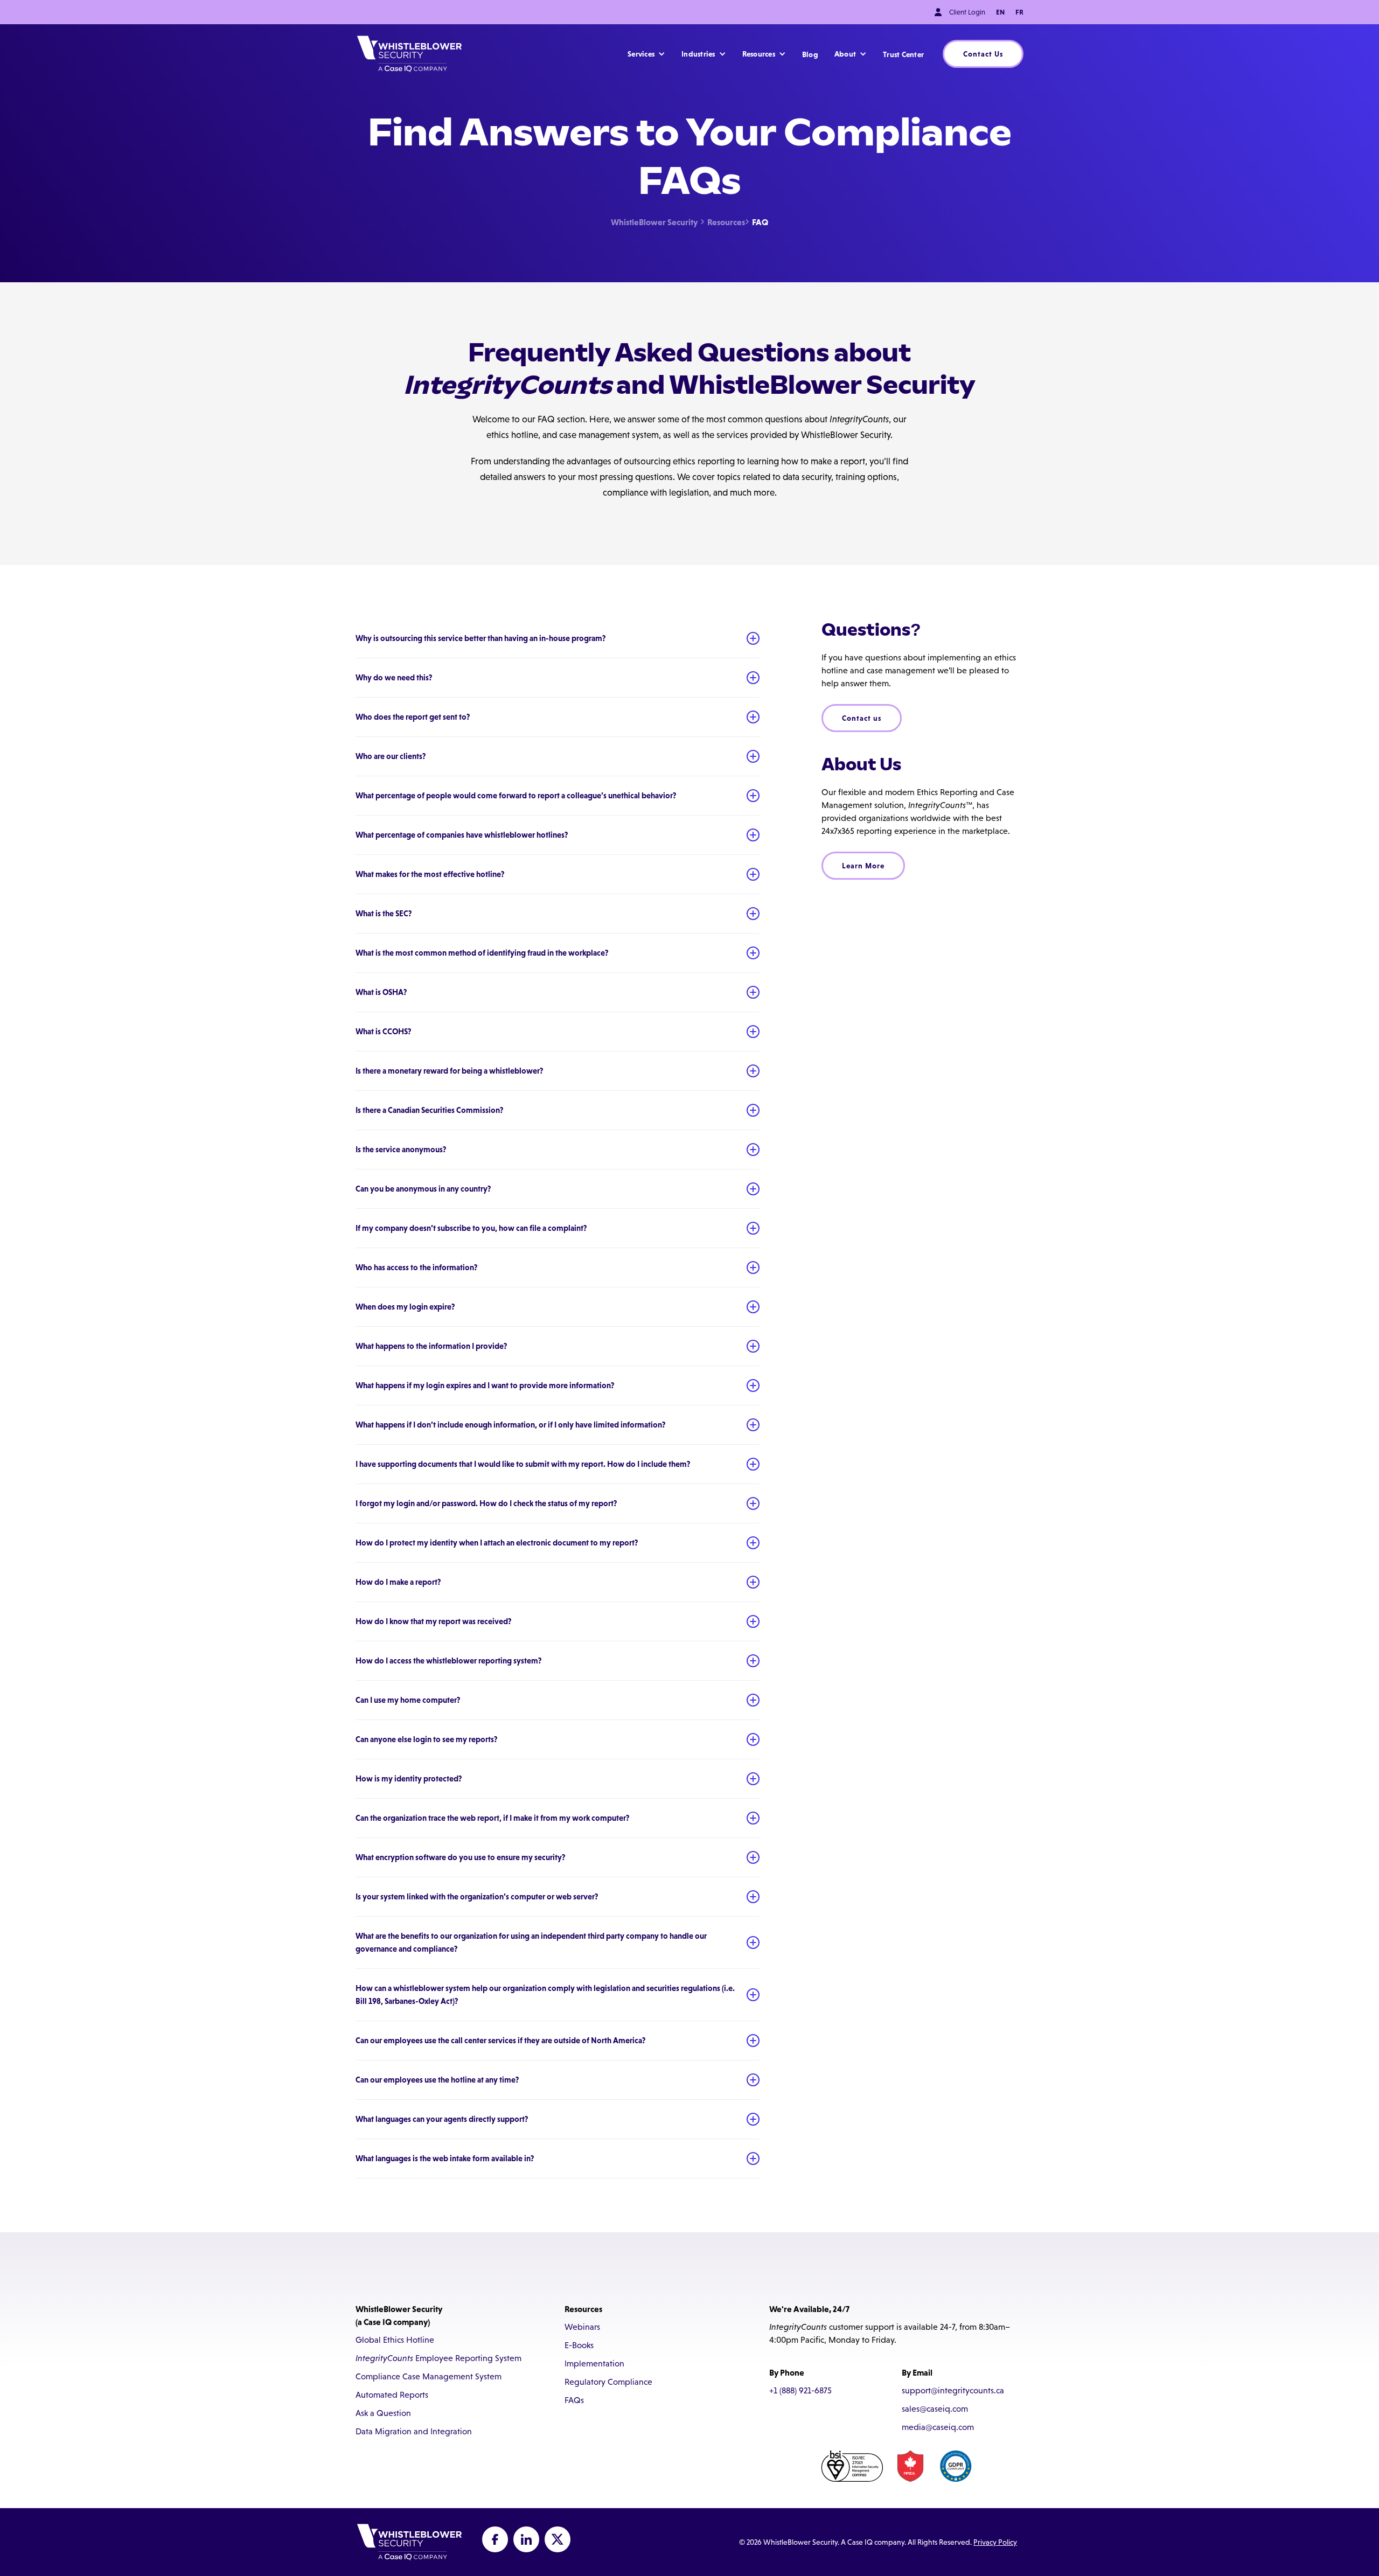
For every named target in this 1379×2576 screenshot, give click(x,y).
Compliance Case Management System (429, 2376)
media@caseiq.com (938, 2427)
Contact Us (983, 54)
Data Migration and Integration (414, 2431)
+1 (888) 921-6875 (800, 2390)
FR (1019, 12)
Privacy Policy (995, 2542)
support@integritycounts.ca (953, 2390)
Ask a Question (383, 2413)
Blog (810, 54)
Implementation (594, 2363)
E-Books (579, 2345)
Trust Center (903, 54)
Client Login (967, 12)
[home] (409, 54)
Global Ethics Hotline (395, 2340)
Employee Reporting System (438, 2358)
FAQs (574, 2400)
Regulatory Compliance (608, 2382)
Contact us (862, 718)
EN (1000, 12)
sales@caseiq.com (935, 2409)
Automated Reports (392, 2395)
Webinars (582, 2327)
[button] (646, 54)
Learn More (863, 866)
